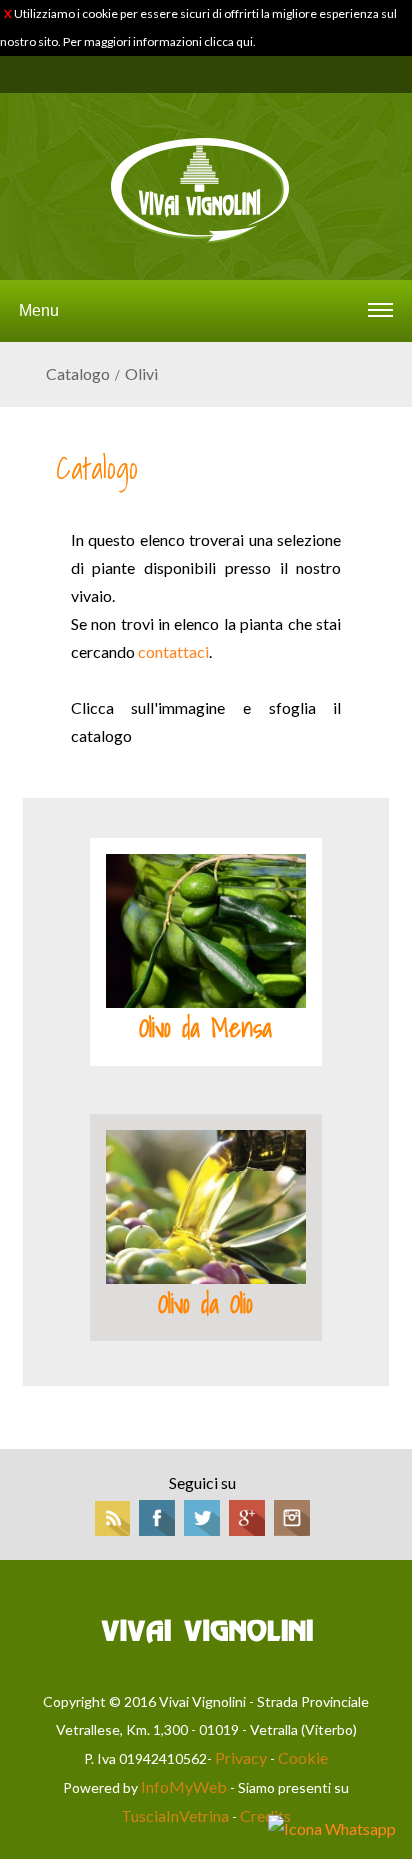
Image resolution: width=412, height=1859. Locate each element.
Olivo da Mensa (205, 1028)
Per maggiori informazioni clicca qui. (159, 41)
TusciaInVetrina (175, 1815)
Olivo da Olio (205, 1304)
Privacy (241, 1757)
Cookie (303, 1757)
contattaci (173, 651)
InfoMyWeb (184, 1786)
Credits (265, 1815)
